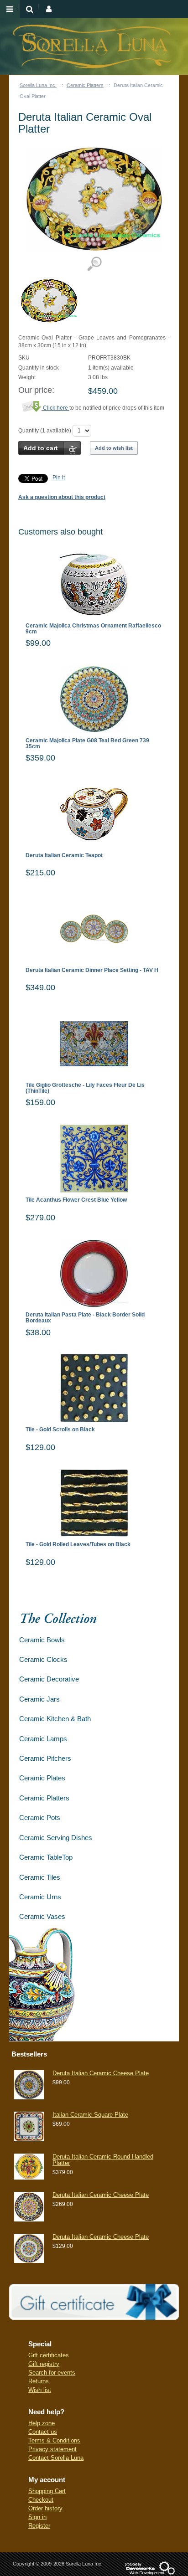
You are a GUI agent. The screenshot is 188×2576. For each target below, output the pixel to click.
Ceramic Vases (42, 1916)
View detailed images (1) (94, 264)
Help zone (42, 2423)
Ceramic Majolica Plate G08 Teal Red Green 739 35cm (87, 744)
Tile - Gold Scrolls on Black (60, 1430)
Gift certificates (49, 2355)
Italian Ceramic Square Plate (90, 2115)
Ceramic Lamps (43, 1739)
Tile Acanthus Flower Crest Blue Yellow (76, 1200)
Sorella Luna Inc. (38, 85)
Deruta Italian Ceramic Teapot (64, 856)
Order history (45, 2508)
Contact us (43, 2432)
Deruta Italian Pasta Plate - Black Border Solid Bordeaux (85, 1318)
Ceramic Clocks (43, 1659)
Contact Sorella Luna (56, 2458)
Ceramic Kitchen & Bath (55, 1719)
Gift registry (44, 2364)
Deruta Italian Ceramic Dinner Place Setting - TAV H (92, 970)
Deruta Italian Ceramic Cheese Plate (101, 2073)
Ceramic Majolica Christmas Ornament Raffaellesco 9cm (93, 629)
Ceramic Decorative (49, 1679)
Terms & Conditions (54, 2440)
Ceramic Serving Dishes (56, 1838)
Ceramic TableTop (46, 1857)
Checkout (41, 2500)
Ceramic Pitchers (45, 1758)
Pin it (59, 478)
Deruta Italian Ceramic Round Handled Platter (103, 2160)
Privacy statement (52, 2449)
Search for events (52, 2373)
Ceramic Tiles (40, 1877)
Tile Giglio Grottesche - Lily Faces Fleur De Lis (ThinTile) (85, 1088)
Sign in (37, 2517)
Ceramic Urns (40, 1897)
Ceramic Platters (85, 85)
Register (39, 2526)
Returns (39, 2381)
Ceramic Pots (40, 1818)
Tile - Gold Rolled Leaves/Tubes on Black (78, 1545)
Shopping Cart (47, 2491)
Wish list (40, 2390)
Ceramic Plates (42, 1778)
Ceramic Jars (39, 1699)
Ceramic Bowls (42, 1640)
